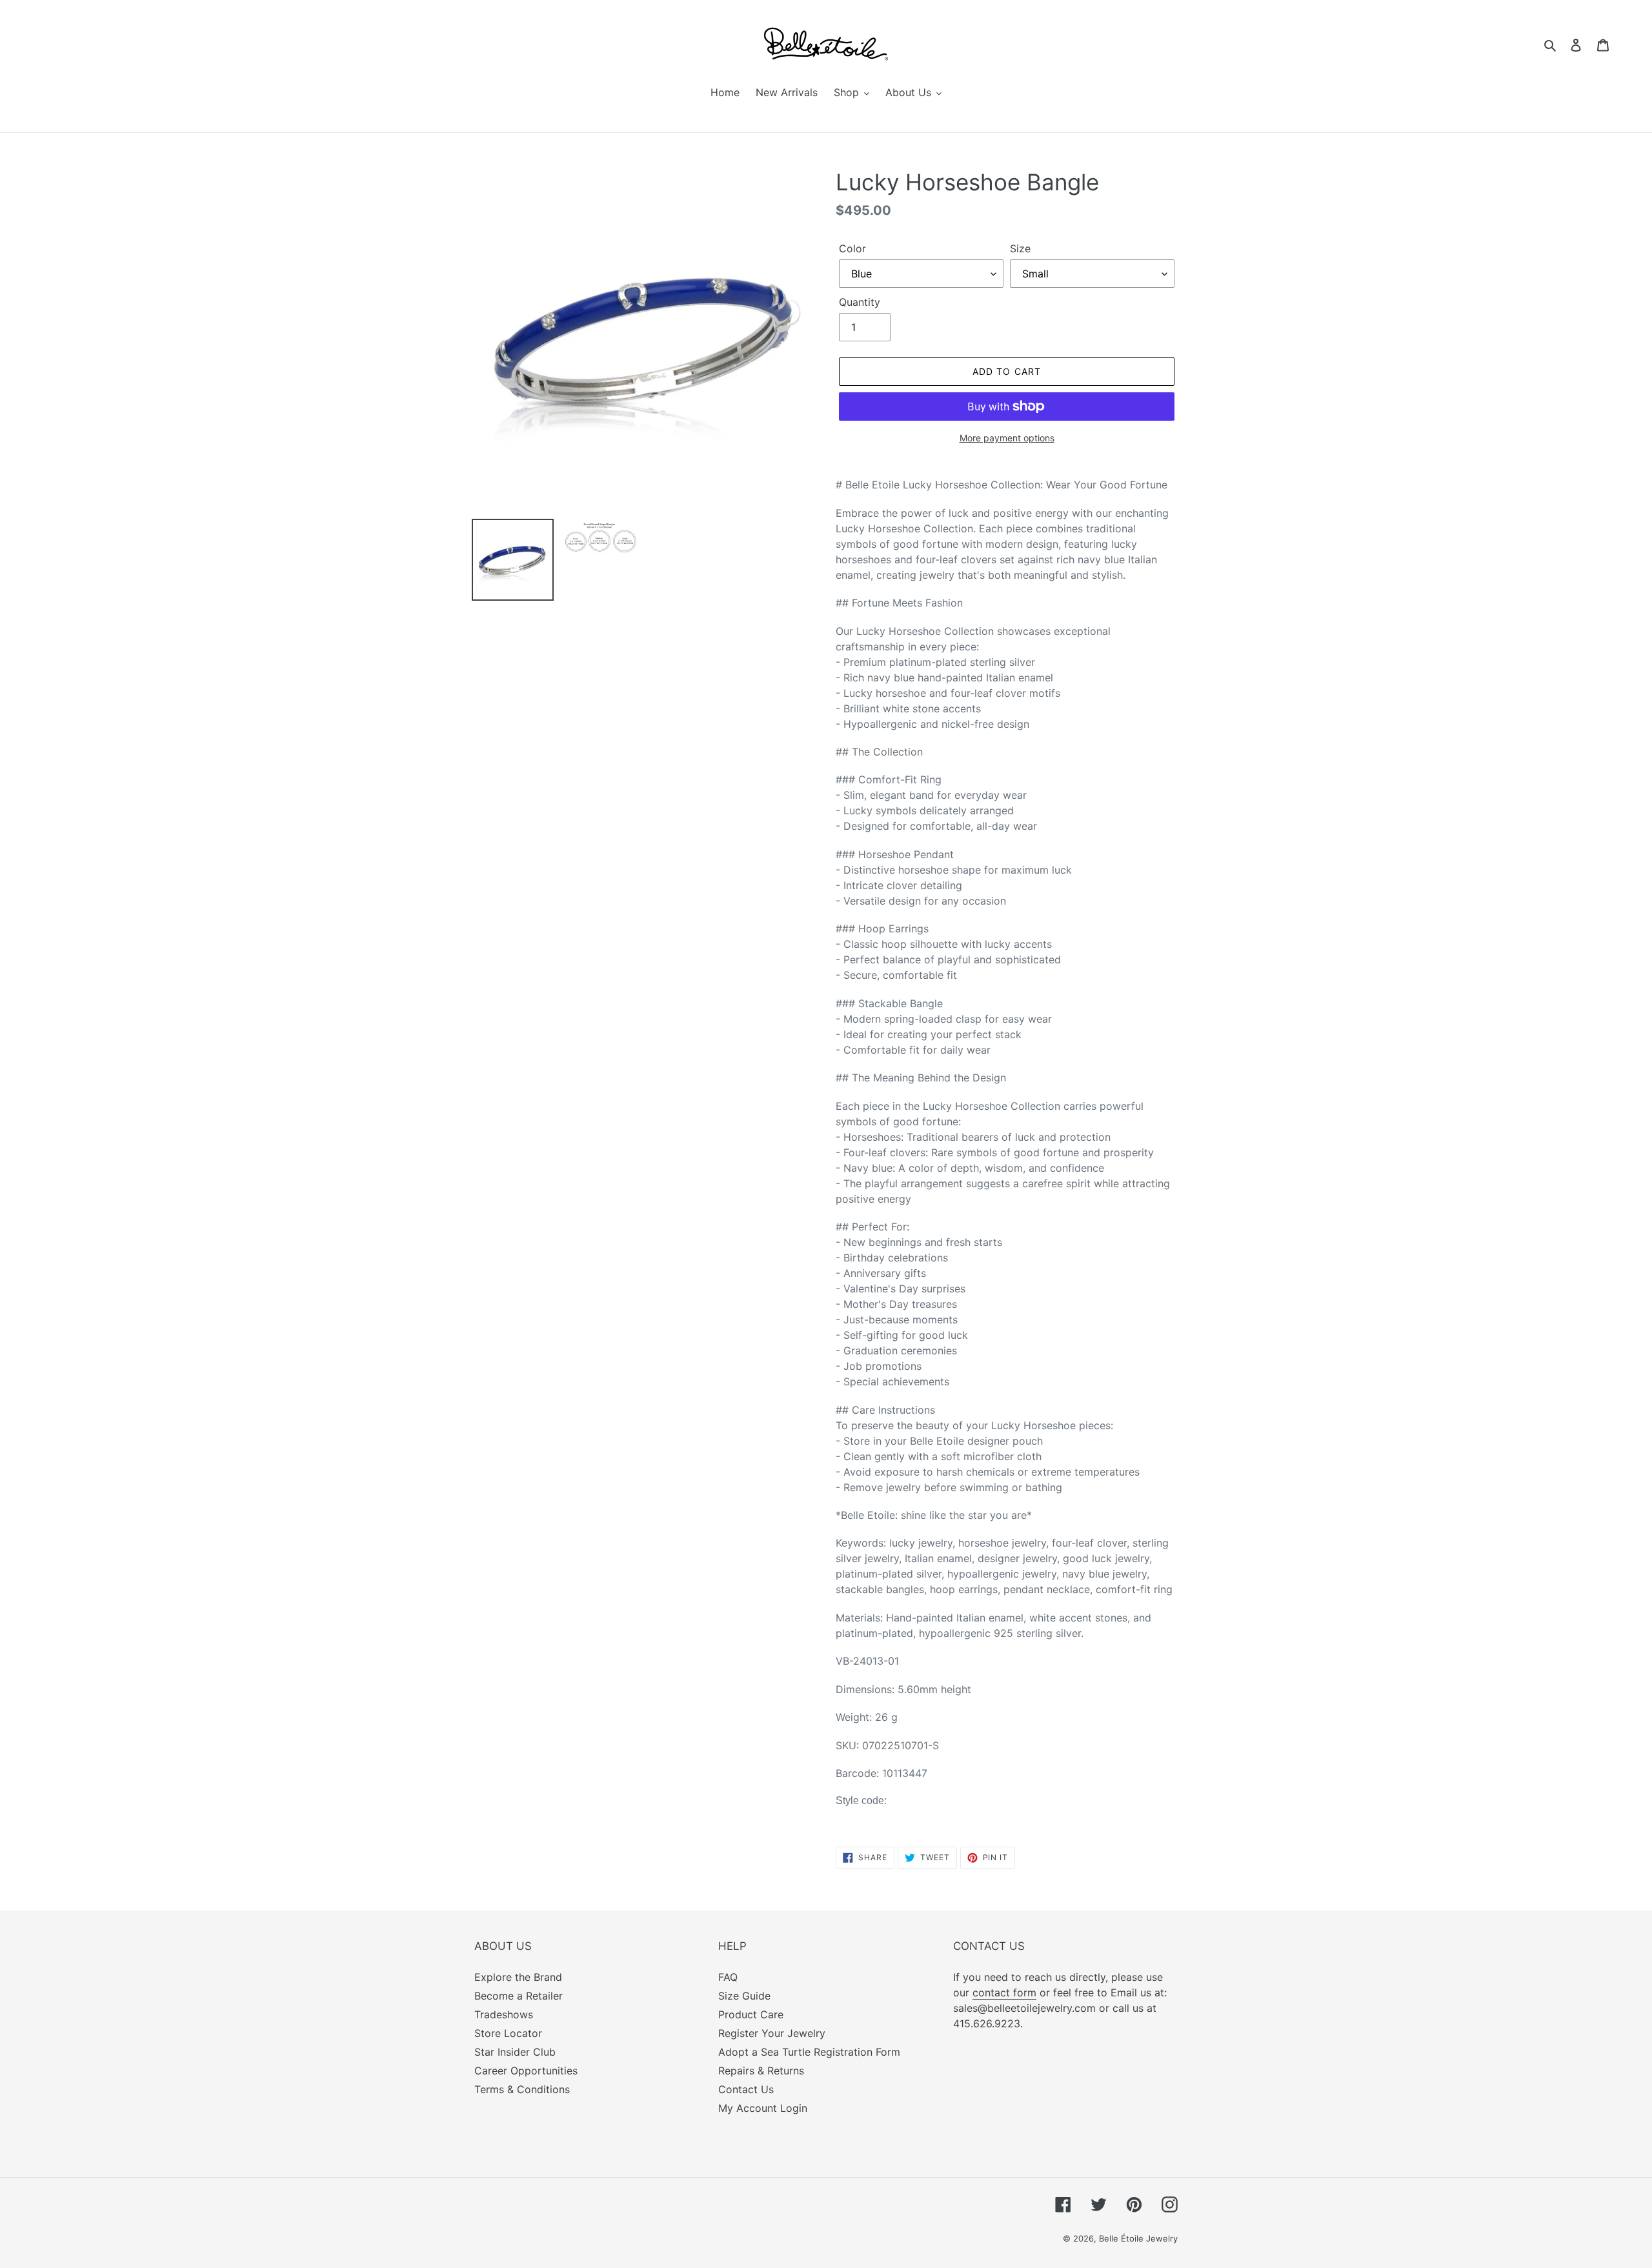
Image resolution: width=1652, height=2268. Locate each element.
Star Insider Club (515, 2052)
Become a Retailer (519, 1996)
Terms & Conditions (522, 2089)
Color (852, 248)
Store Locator (508, 2033)
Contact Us (746, 2089)
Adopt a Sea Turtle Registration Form (809, 2052)
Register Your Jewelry (772, 2033)
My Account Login (763, 2108)
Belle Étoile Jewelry (1138, 2238)
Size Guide (744, 1996)
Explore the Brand (518, 1977)
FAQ (728, 1977)
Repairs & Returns (761, 2071)
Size (1020, 248)
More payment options (1007, 438)
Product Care (751, 2014)
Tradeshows (504, 2014)
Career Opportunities (526, 2071)
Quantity (860, 302)
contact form (1004, 1992)
